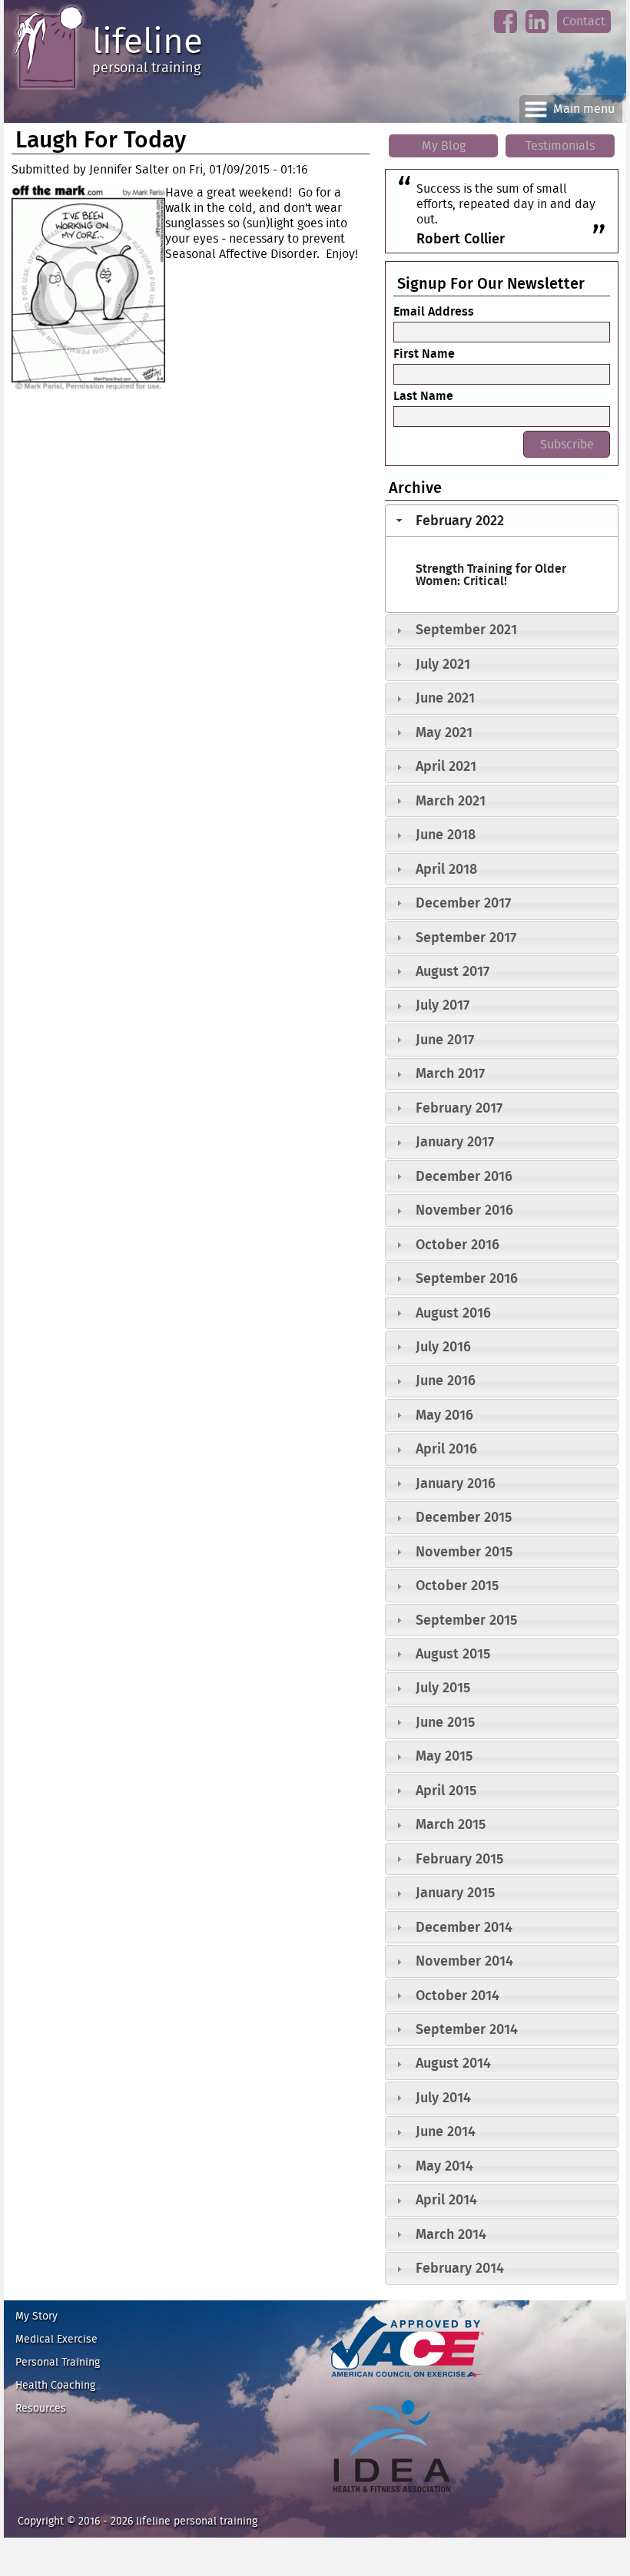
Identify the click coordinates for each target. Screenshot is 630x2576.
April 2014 (446, 2199)
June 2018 (446, 834)
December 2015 (464, 1517)
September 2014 (467, 2029)
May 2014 (444, 2166)
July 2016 (443, 1346)
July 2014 (443, 2097)
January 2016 (456, 1483)
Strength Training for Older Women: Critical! (491, 574)
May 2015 (444, 1756)
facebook (505, 34)
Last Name (423, 395)
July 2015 (443, 1687)
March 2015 (451, 1824)
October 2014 (458, 1995)
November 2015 (464, 1551)
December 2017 (463, 903)
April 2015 (446, 1790)
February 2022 (460, 520)
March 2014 (451, 2234)
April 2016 (446, 1448)
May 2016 (444, 1415)
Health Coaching (55, 2385)
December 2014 (464, 1927)
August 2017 (453, 971)
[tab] (502, 521)
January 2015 (455, 1892)
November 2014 (464, 1961)
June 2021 (445, 698)
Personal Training (58, 2362)
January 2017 (455, 1141)
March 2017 (450, 1073)
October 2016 (458, 1244)
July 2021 (443, 664)
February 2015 (459, 1858)
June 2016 (446, 1380)
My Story (36, 2316)
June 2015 (445, 1722)
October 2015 (457, 1585)
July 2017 (443, 1005)
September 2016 (467, 1278)
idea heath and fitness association (385, 2499)
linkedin (537, 34)
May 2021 (444, 732)
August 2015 (453, 1653)
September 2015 (466, 1620)
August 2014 (453, 2063)
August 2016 (453, 1313)
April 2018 (446, 869)
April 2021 (446, 766)
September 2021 (466, 629)
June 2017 (445, 1039)
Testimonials (560, 145)
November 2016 (464, 1210)
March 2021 (451, 800)
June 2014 (446, 2131)
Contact (584, 21)
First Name (424, 353)
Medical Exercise (56, 2339)
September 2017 (466, 937)
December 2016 (464, 1176)
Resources (41, 2408)
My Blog (444, 145)
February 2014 (460, 2268)
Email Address (434, 311)
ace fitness (352, 2384)
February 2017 (459, 1108)
